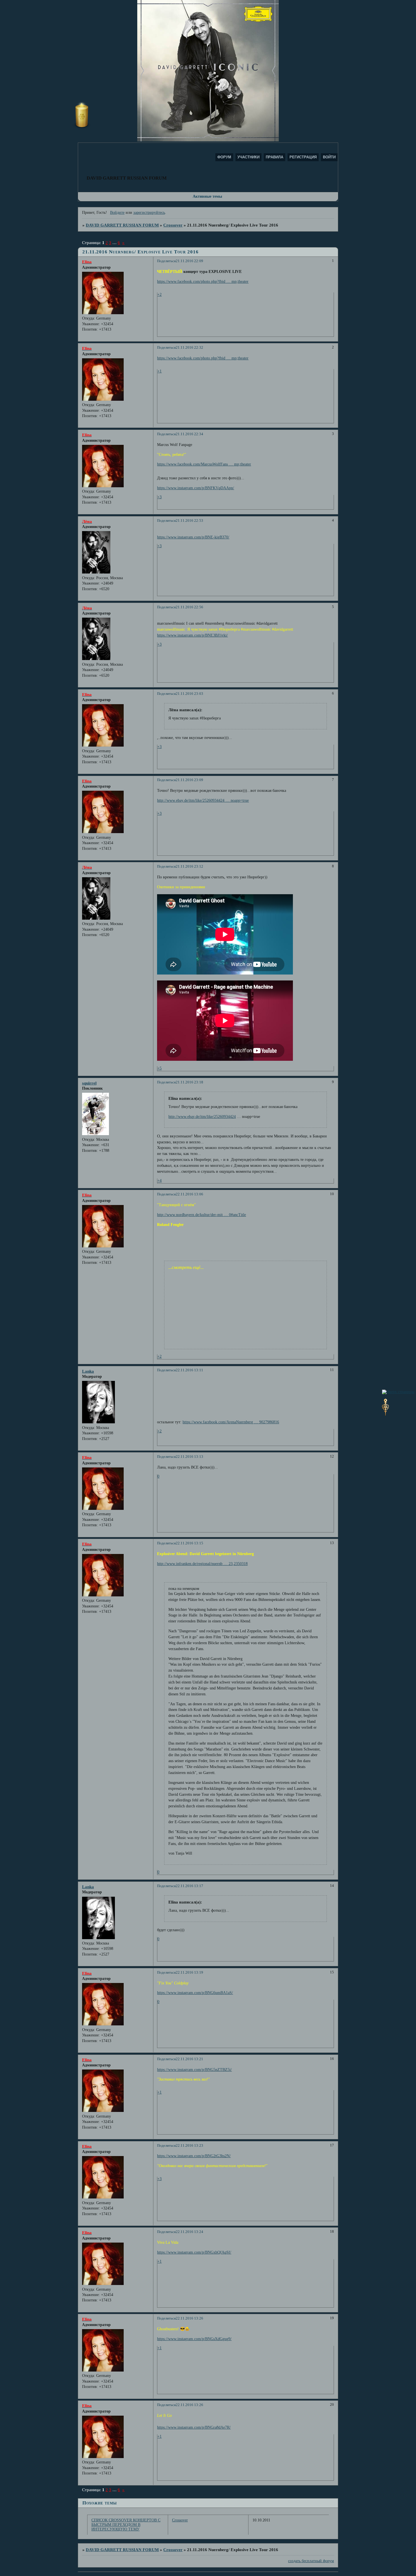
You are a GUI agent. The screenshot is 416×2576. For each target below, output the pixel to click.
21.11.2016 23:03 (189, 694)
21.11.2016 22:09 (189, 261)
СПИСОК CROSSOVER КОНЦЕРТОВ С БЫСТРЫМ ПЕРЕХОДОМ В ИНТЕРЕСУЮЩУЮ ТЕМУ (126, 2525)
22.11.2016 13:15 (189, 1543)
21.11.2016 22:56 (189, 607)
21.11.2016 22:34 (189, 434)
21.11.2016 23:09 (189, 780)
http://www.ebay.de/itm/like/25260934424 (202, 1117)
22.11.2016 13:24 (189, 2232)
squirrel (89, 1083)
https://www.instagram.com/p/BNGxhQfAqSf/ (194, 2252)
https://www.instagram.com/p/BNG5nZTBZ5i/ (194, 2070)
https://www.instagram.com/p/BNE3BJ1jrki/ (192, 635)
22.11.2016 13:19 (189, 1973)
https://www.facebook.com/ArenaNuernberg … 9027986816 (231, 1422)
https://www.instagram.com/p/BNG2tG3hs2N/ (194, 2156)
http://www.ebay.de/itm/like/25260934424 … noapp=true (203, 800)
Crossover (173, 225)
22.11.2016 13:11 (189, 1370)
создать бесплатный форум (311, 2561)
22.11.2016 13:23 (189, 2146)
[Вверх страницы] (398, 1392)
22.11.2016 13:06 (189, 1194)
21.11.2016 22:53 (189, 521)
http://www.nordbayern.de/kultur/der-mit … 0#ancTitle (201, 1215)
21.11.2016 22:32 (189, 348)
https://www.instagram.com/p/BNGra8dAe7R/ (194, 2427)
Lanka (88, 1371)
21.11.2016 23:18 (189, 1082)
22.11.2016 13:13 (189, 1457)
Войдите (117, 213)
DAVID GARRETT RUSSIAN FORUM (122, 225)
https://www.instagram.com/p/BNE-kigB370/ (193, 537)
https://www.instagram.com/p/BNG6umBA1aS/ (195, 1993)
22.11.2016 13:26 (189, 2318)
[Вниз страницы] (385, 1414)
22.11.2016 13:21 (189, 2059)
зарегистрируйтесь (149, 213)
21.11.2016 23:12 (189, 866)
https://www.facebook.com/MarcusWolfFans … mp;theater (204, 464)
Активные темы (207, 196)
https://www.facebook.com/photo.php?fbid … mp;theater (203, 282)
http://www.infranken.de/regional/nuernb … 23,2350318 (202, 1564)
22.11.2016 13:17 (189, 1886)
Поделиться (166, 261)
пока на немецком (184, 1589)
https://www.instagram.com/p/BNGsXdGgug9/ (194, 2339)
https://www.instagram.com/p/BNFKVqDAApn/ (196, 488)
